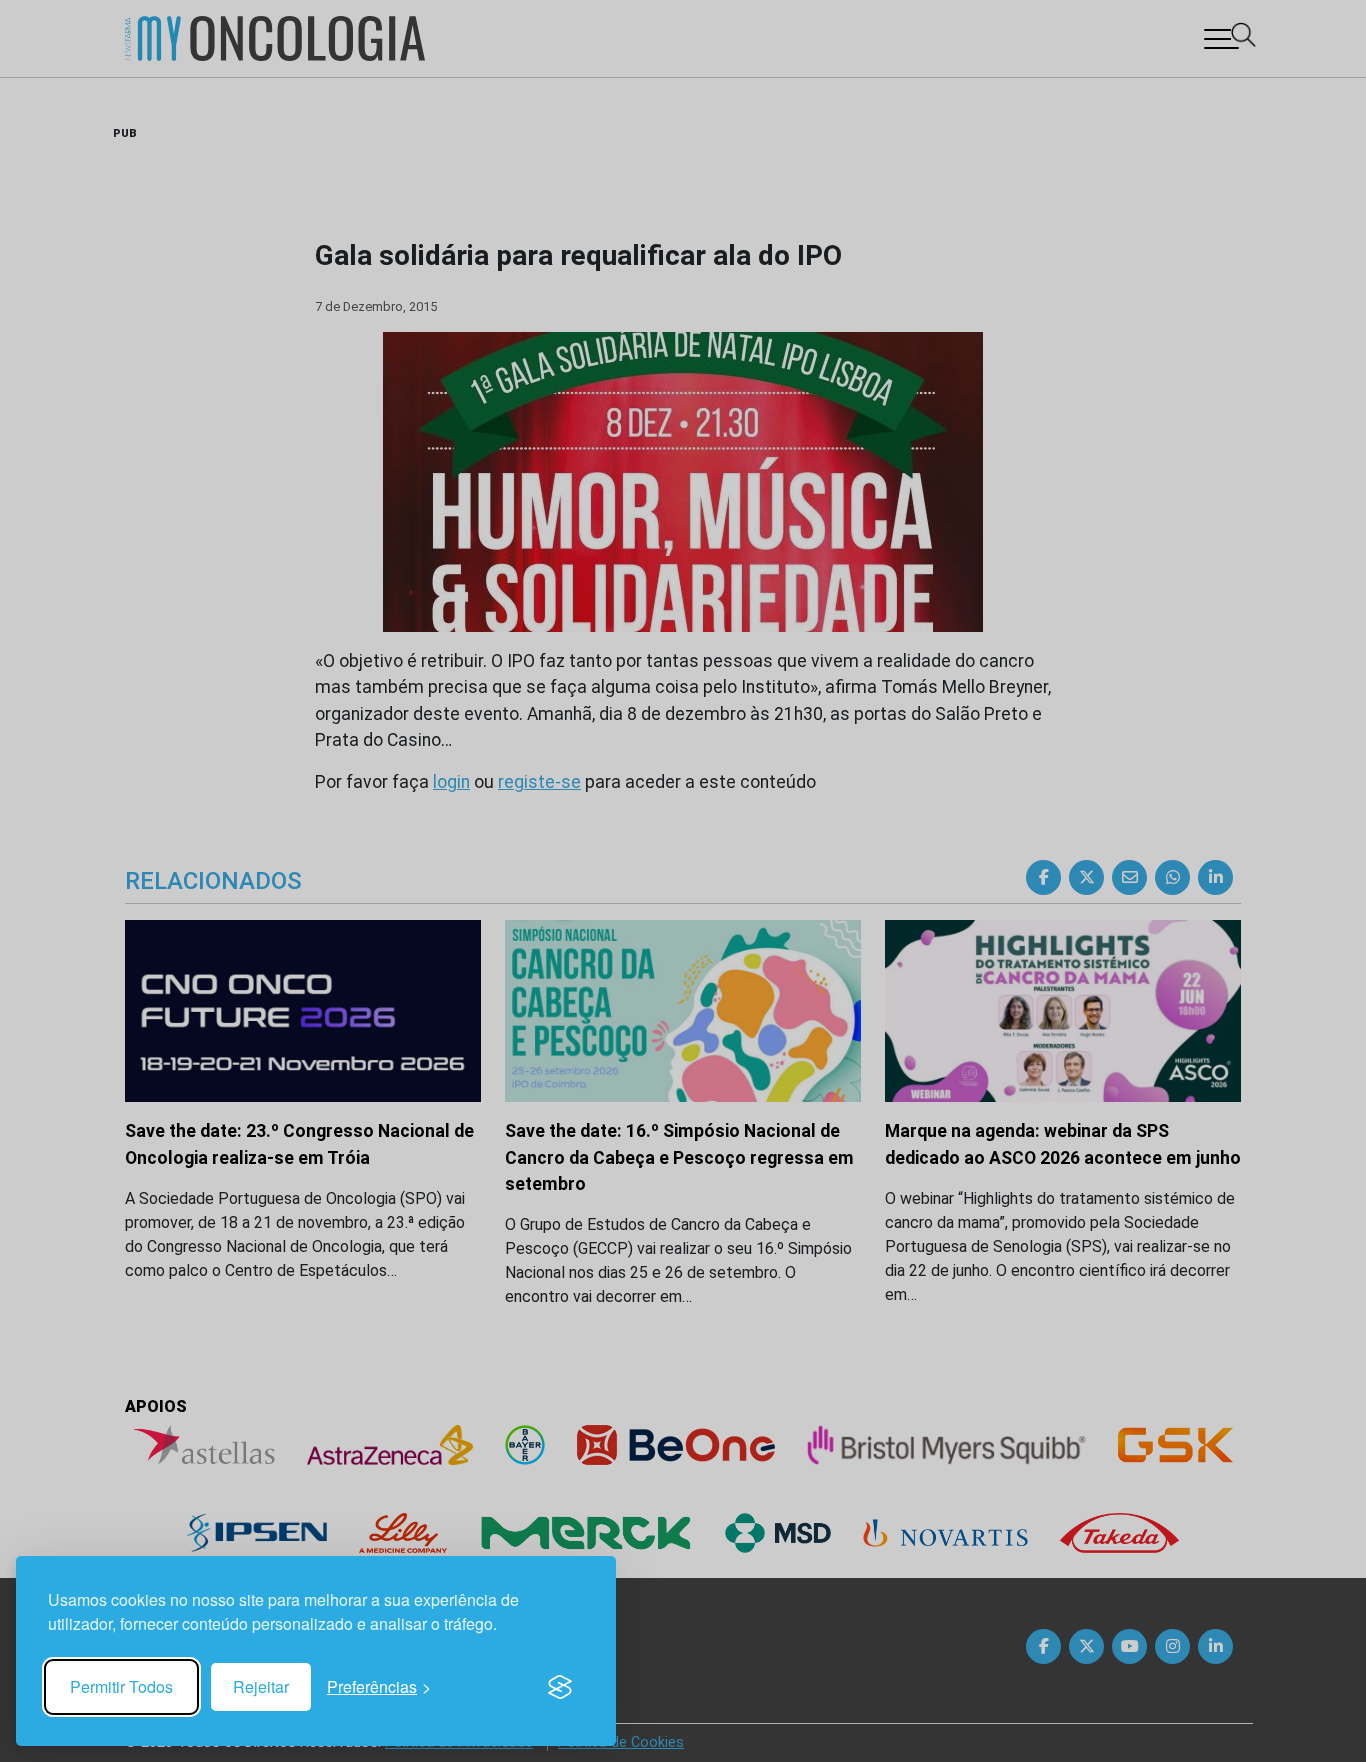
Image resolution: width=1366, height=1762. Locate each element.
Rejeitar (261, 1686)
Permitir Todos (121, 1686)
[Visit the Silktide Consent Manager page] (560, 1687)
